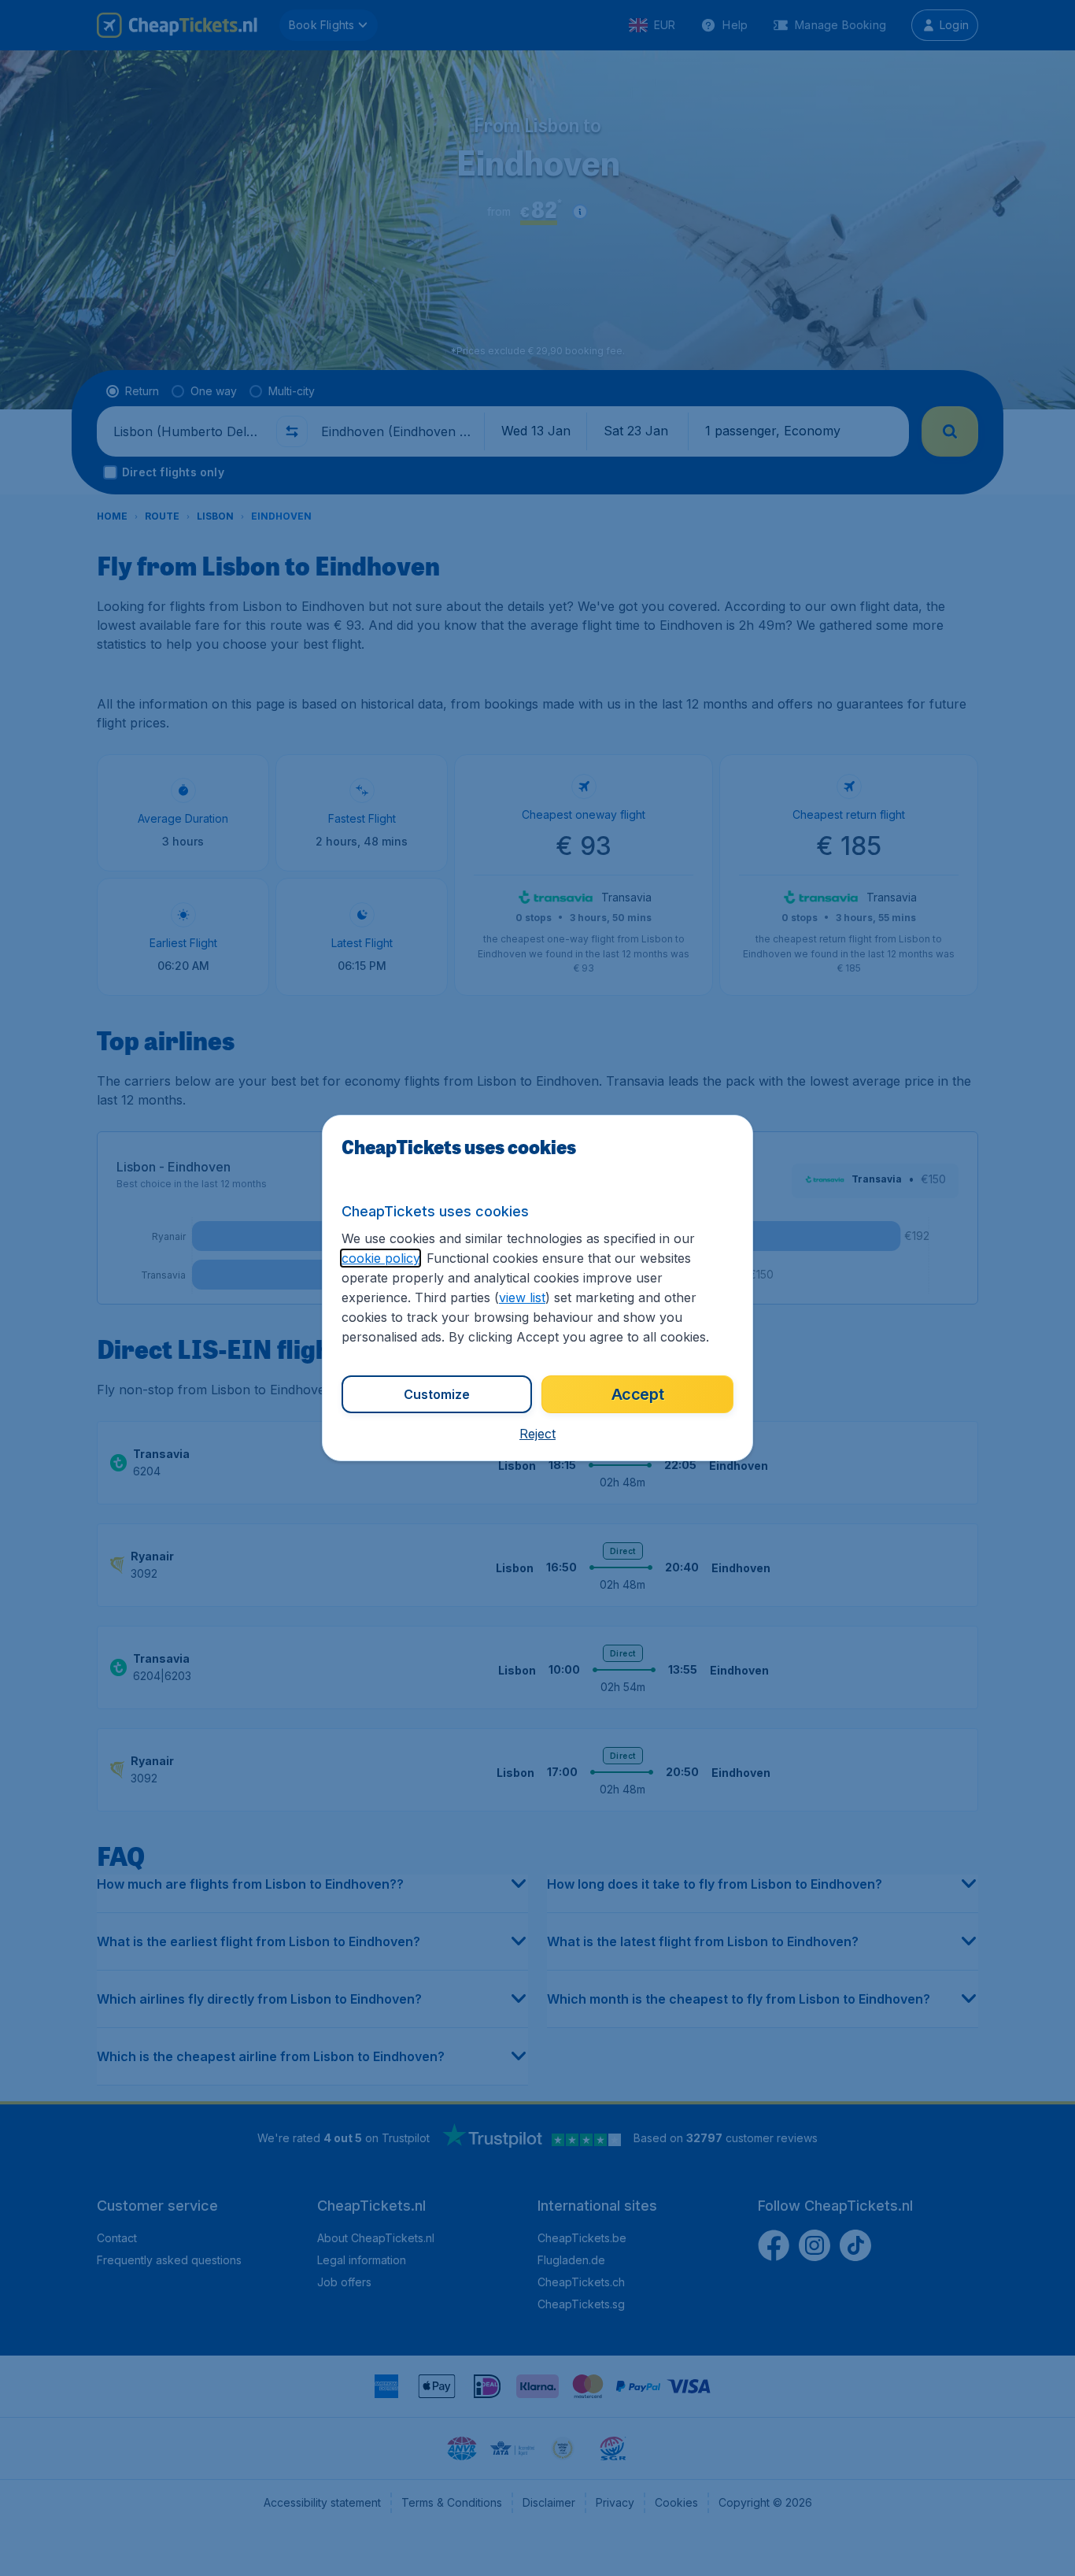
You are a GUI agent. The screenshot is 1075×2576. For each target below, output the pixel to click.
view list (522, 1297)
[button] (537, 1434)
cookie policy (380, 1258)
